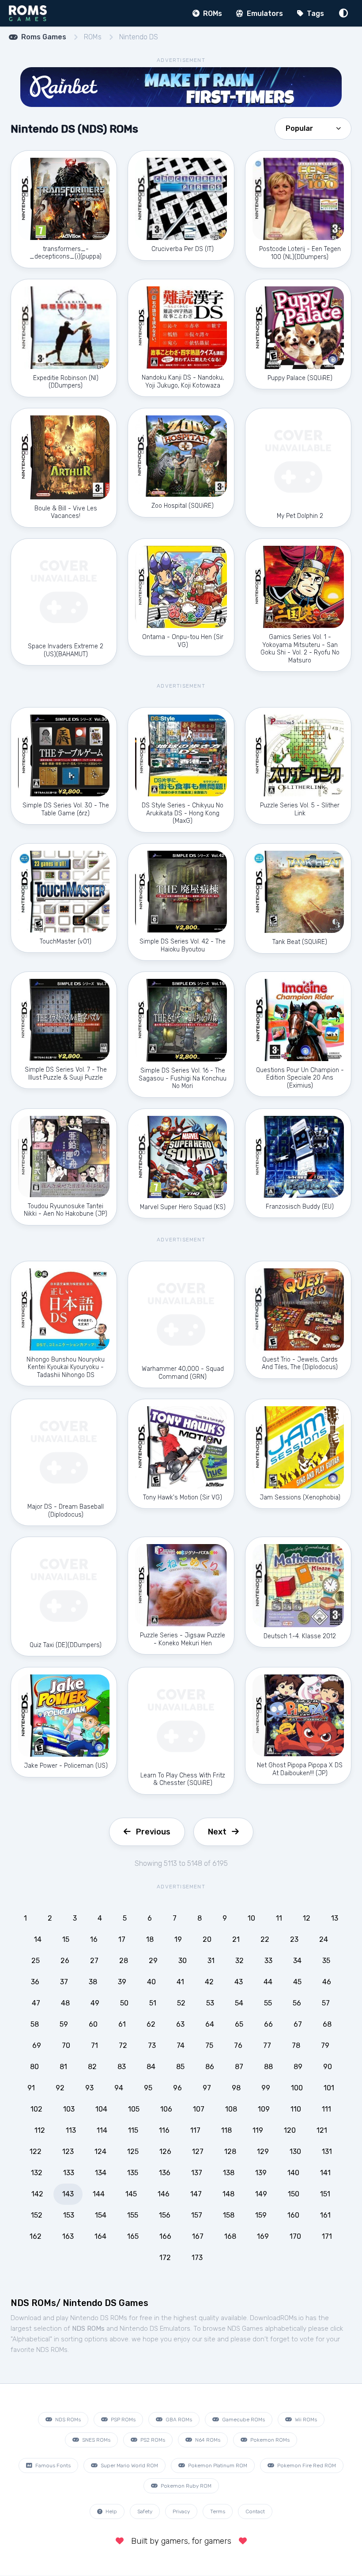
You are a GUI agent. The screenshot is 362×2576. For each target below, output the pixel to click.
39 (122, 1982)
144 (99, 2194)
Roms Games (44, 37)
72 (123, 2045)
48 (65, 2003)
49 (95, 2003)
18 (150, 1939)
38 (93, 1982)
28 (124, 1961)
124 (100, 2152)
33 (268, 1961)
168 (230, 2236)
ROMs (212, 13)
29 (153, 1961)
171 (327, 2236)
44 (268, 1982)
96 (177, 2088)
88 (268, 2067)
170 (295, 2236)
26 (65, 1961)
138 (229, 2173)
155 (133, 2215)
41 (180, 1982)
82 (92, 2067)
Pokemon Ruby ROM (185, 2486)
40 (151, 1982)
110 (296, 2109)
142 (37, 2194)
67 (298, 2024)
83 (122, 2067)
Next (217, 1832)
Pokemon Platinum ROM (217, 2466)
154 (101, 2215)
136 (165, 2173)
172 (165, 2258)
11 (279, 1918)
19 (178, 1939)
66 (268, 2024)
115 (133, 2130)
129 (263, 2152)
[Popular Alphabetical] (313, 128)
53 (210, 2003)
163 (68, 2236)
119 (258, 2130)
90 (328, 2067)
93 (89, 2088)
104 (101, 2109)
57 (326, 2003)
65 (239, 2024)
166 (165, 2236)
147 (196, 2194)
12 (307, 1918)
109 (264, 2109)
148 (228, 2194)
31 (211, 1961)
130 (295, 2152)
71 (94, 2045)
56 (297, 2003)
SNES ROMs (96, 2440)
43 (239, 1982)
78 (296, 2045)
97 (207, 2088)
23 (294, 1939)
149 (261, 2194)
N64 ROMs (207, 2440)
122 (36, 2152)
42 (209, 1982)
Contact (255, 2511)
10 (251, 1918)
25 (36, 1961)
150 (294, 2194)
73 (152, 2045)
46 (327, 1982)
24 (324, 1939)
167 (198, 2236)
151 (325, 2194)
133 (69, 2173)
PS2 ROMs (152, 2440)
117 (195, 2130)
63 (180, 2024)
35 (326, 1961)
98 (236, 2088)
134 (101, 2173)
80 (34, 2067)
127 (198, 2152)
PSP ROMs (123, 2420)
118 (226, 2130)
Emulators (264, 13)
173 (197, 2258)
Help (111, 2511)
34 (297, 1961)
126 (165, 2152)
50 (124, 2003)
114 (102, 2130)
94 (119, 2088)
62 (151, 2024)
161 (325, 2215)
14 (38, 1939)
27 (94, 1961)
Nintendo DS (139, 37)
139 (261, 2173)
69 (37, 2045)
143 (68, 2194)
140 (293, 2173)
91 (31, 2088)
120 (290, 2130)
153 (69, 2215)
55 (268, 2003)
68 (327, 2024)
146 (164, 2194)
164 (100, 2236)
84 (151, 2067)
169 (263, 2236)
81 (63, 2067)
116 (164, 2130)
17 (122, 1939)
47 (36, 2003)
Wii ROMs (305, 2420)
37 (64, 1982)
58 (35, 2024)
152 (37, 2215)
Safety (145, 2511)
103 (69, 2109)
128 (230, 2152)
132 (37, 2173)
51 (153, 2003)
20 (207, 1939)
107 (199, 2109)
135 (133, 2173)
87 (239, 2067)
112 (40, 2130)
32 (239, 1961)
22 (265, 1939)
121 (322, 2130)
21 (236, 1939)
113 (71, 2130)
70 (66, 2045)
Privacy (181, 2511)
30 (183, 1961)
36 (35, 1982)
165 (133, 2236)
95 (148, 2088)
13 (335, 1918)
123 (68, 2152)
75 (209, 2045)
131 (327, 2152)
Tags (315, 13)
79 (325, 2045)
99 (266, 2088)
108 (231, 2109)
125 (133, 2152)
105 (134, 2109)
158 (229, 2215)
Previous (153, 1832)
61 (122, 2024)
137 (197, 2173)
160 (293, 2215)
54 (239, 2003)
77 (267, 2045)
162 (36, 2236)
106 (166, 2109)
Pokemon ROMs (269, 2440)
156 (165, 2215)
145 (131, 2194)
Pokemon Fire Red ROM (306, 2466)
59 (64, 2024)
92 (60, 2088)
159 (261, 2215)
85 (180, 2067)
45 (297, 1982)
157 (197, 2215)
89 (298, 2067)
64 (210, 2024)
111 (326, 2109)
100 (297, 2088)
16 (94, 1939)
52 (181, 2003)
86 (210, 2067)
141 (325, 2173)
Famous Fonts (52, 2466)
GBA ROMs (178, 2420)
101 (329, 2088)
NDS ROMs (67, 2420)
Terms (218, 2511)
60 (93, 2024)
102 (36, 2109)
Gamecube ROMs (243, 2420)
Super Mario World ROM (129, 2466)
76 (238, 2045)
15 (66, 1939)
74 (181, 2045)
